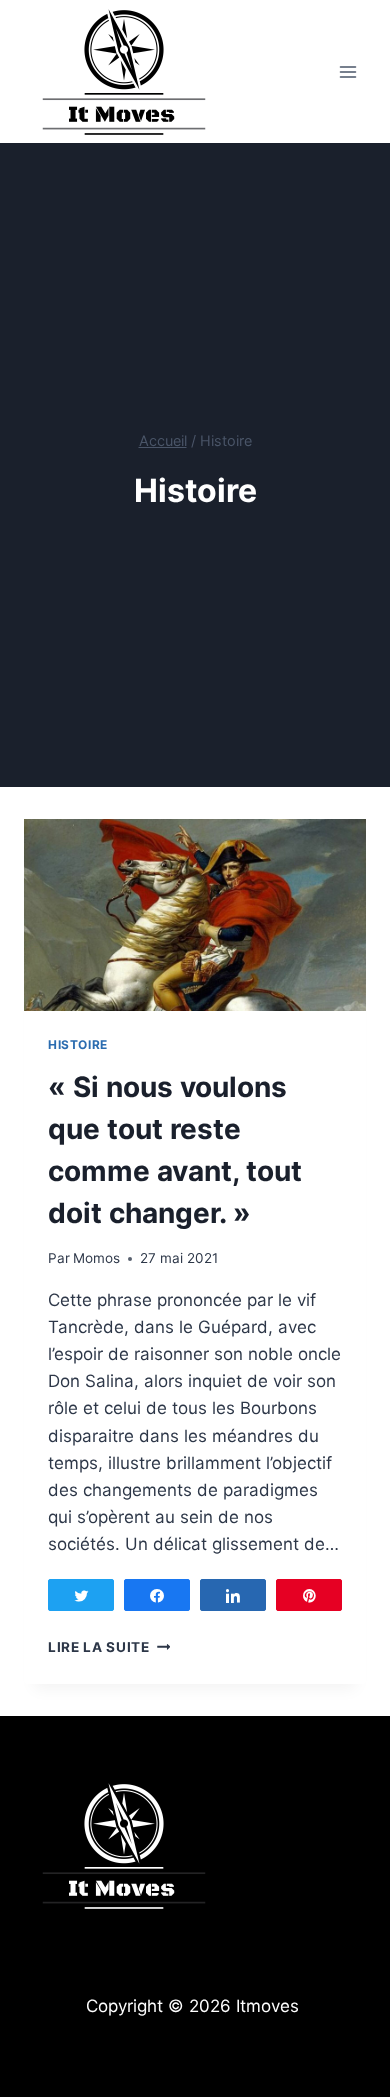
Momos (96, 1258)
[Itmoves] (124, 71)
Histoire (78, 1044)
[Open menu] (347, 71)
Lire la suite (109, 1647)
